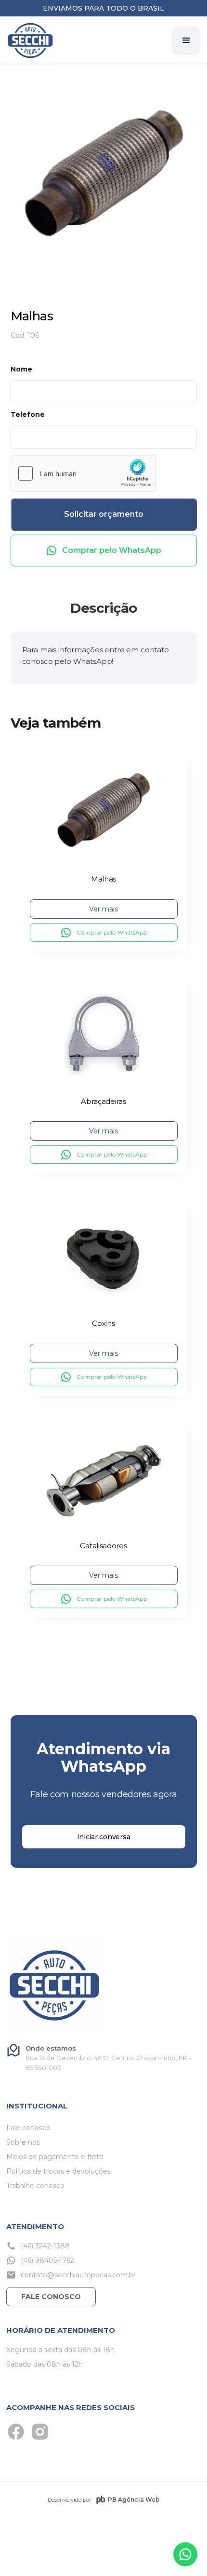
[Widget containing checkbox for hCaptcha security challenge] (83, 473)
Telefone (28, 414)
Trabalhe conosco (35, 2186)
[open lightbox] (104, 175)
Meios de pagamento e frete (55, 2157)
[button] (186, 41)
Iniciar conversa (104, 1837)
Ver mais (103, 909)
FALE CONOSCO (51, 2297)
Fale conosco (28, 2128)
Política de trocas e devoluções (58, 2171)
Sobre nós (23, 2142)
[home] (30, 41)
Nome (21, 369)
